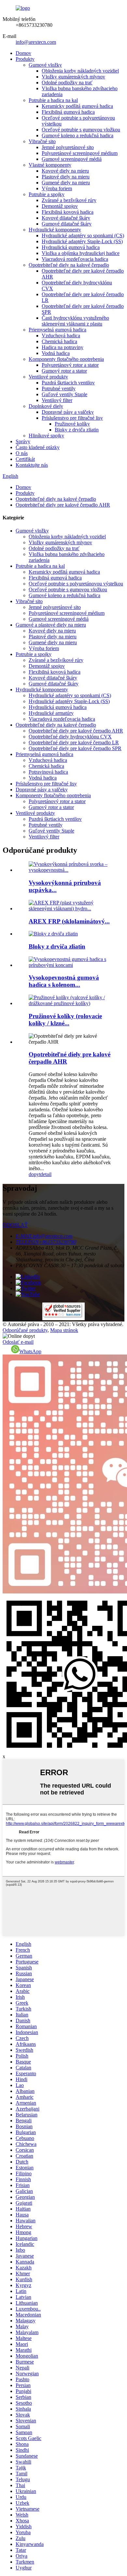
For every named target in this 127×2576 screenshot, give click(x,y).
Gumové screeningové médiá (72, 159)
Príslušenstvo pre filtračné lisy (72, 418)
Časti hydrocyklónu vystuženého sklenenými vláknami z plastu (75, 321)
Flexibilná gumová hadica (68, 112)
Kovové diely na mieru (65, 171)
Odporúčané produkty (25, 1330)
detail (46, 1174)
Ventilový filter (57, 400)
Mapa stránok (64, 1330)
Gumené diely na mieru (66, 183)
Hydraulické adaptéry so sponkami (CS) (83, 236)
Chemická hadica (59, 341)
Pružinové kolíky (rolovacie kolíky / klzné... (65, 1020)
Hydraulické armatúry (51, 713)
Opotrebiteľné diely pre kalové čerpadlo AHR (63, 505)
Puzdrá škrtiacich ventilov (68, 383)
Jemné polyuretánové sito (68, 147)
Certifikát (25, 459)
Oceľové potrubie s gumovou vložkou (81, 130)
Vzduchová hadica (61, 336)
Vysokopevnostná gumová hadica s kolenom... (64, 981)
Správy (23, 441)
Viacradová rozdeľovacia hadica (75, 259)
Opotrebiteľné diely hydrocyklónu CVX (70, 737)
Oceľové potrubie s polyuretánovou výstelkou (76, 584)
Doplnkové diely (46, 406)
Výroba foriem (57, 188)
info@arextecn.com (36, 42)
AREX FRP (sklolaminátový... (69, 921)
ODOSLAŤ (15, 1225)
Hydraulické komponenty (55, 230)
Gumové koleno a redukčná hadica (78, 135)
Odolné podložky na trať (67, 83)
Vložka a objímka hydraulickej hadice (81, 253)
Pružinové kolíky (72, 424)
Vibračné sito (42, 141)
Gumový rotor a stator (64, 371)
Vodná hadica (56, 353)
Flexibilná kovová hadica (68, 212)
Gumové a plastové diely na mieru (51, 625)
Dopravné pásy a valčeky (68, 412)
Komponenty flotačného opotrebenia (66, 359)
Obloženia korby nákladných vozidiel (80, 71)
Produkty (25, 59)
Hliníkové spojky (46, 436)
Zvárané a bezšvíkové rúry (69, 200)
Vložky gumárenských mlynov (73, 77)
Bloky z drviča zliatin (77, 430)
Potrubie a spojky (47, 194)
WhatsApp (30, 1351)
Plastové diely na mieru (66, 177)
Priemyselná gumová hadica (57, 330)
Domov (23, 53)
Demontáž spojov (60, 206)
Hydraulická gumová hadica (71, 247)
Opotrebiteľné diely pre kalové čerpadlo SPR (75, 748)
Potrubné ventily (59, 388)
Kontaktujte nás (32, 465)
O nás (22, 453)
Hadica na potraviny (63, 347)
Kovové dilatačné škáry (66, 218)
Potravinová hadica (48, 772)
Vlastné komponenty (50, 165)
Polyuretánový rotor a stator (70, 365)
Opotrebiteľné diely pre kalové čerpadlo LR (74, 742)
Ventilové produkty (48, 377)
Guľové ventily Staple (64, 394)
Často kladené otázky (38, 447)
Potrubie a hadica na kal (53, 100)
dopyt (35, 1174)
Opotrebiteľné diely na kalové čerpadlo (69, 265)
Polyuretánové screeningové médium (80, 153)
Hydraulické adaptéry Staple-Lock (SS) (82, 241)
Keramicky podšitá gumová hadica (77, 106)
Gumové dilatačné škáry (67, 224)
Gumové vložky (45, 65)
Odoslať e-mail (18, 1342)
